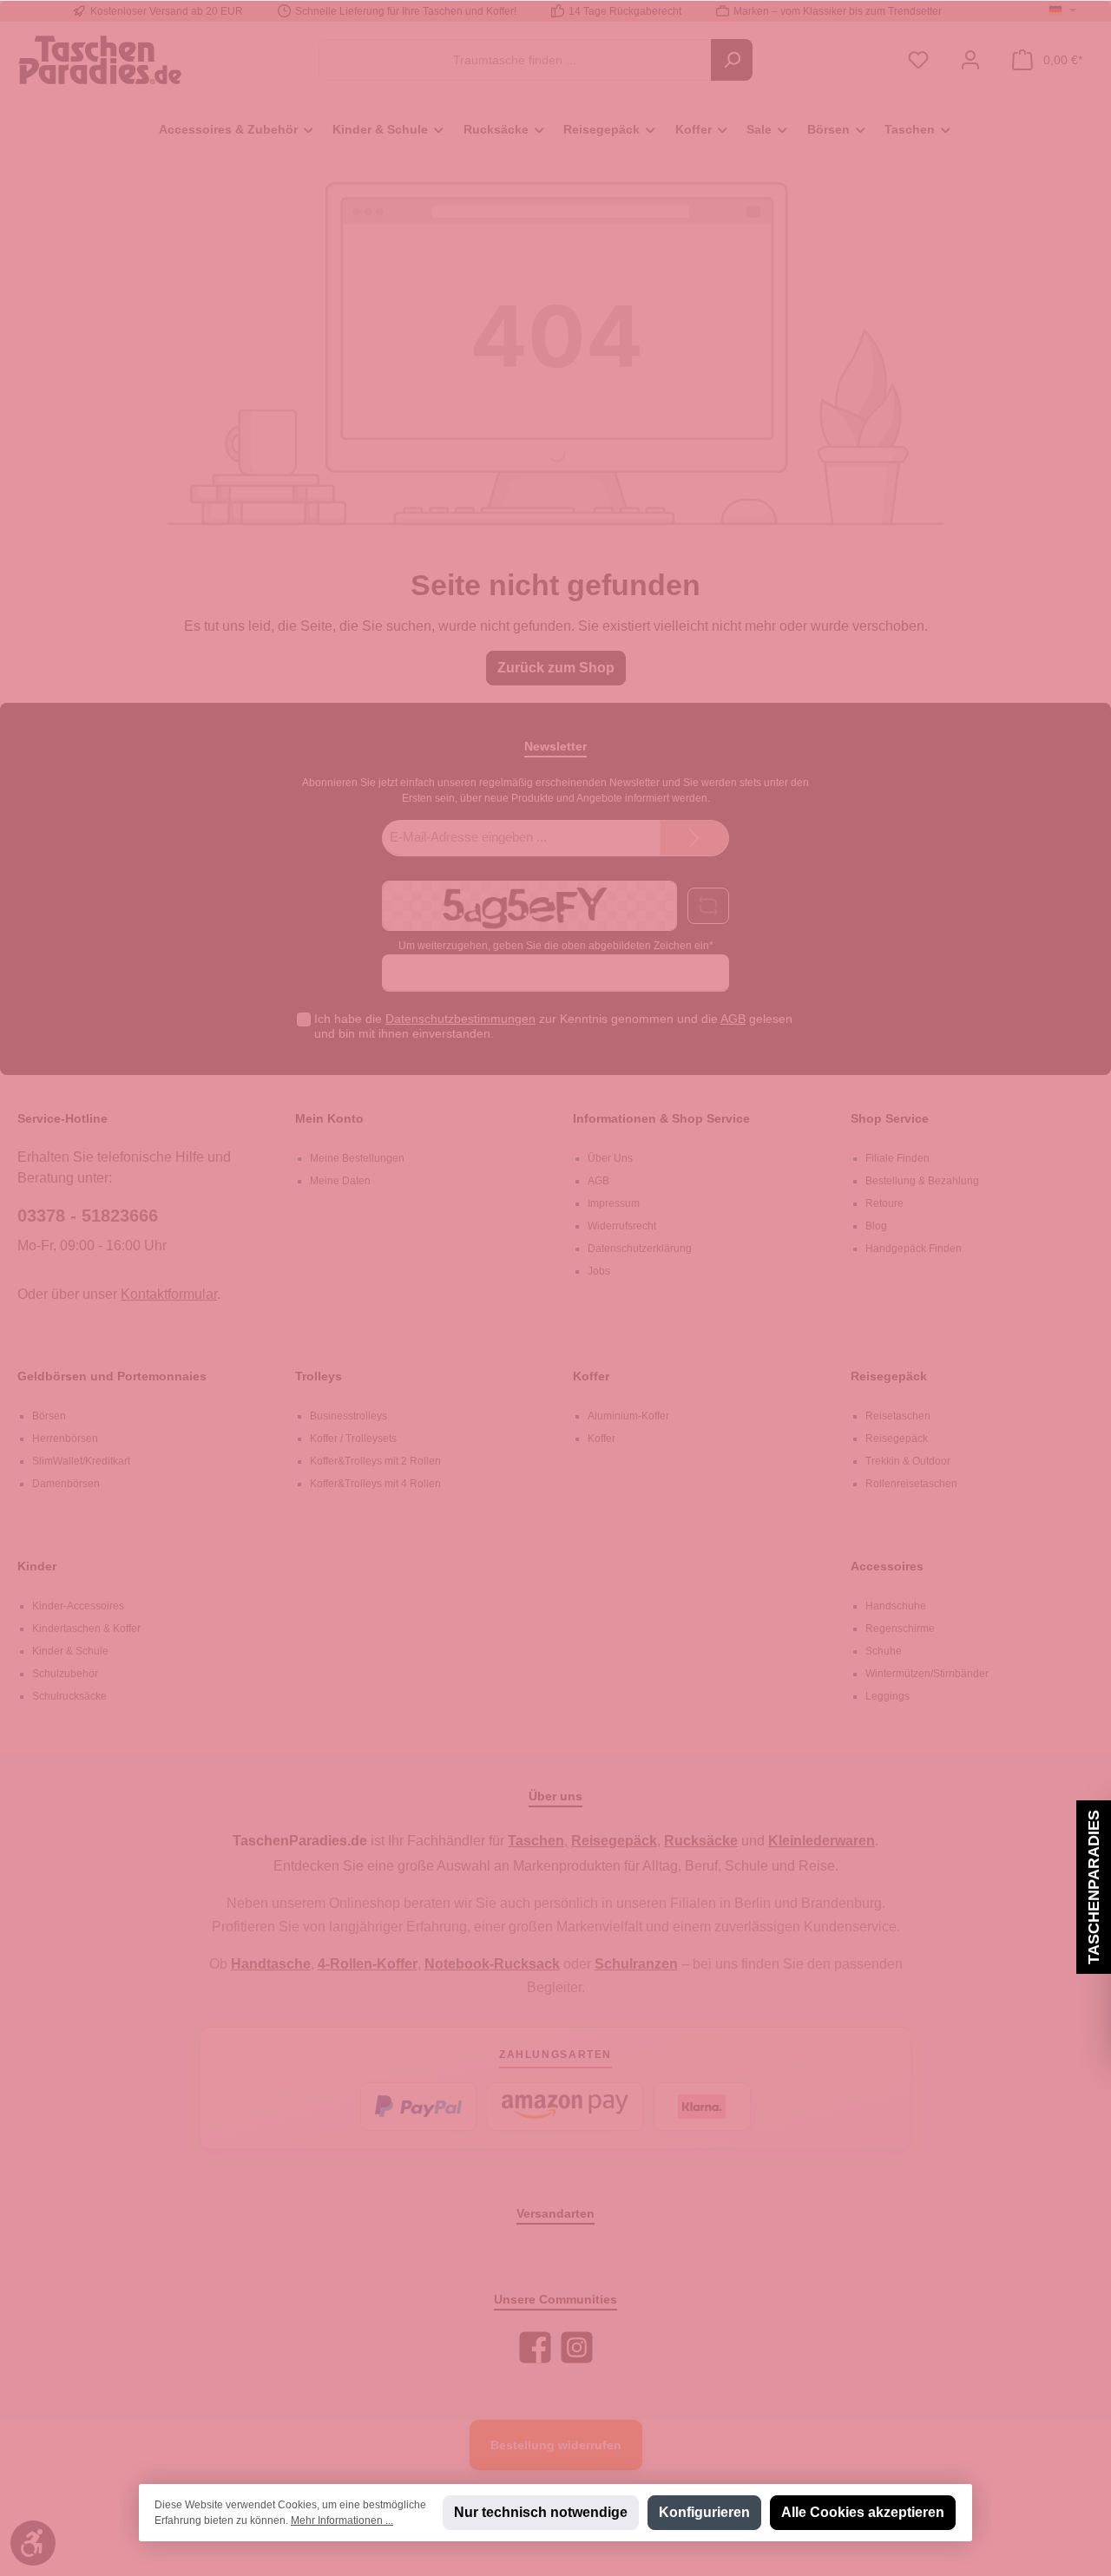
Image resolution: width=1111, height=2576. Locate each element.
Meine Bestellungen (357, 1158)
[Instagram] (577, 2347)
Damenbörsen (66, 1484)
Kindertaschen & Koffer (86, 1629)
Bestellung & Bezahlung (922, 1181)
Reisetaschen (898, 1416)
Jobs (599, 1271)
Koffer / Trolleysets (353, 1439)
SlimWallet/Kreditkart (81, 1461)
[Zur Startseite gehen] (100, 59)
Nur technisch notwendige (541, 2512)
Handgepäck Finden (914, 1249)
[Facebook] (535, 2347)
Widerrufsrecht (622, 1226)
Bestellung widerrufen (556, 2445)
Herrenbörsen (65, 1439)
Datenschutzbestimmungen (460, 1019)
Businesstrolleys (348, 1416)
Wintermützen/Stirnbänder (927, 1674)
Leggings (887, 1696)
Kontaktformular (169, 1294)
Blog (876, 1226)
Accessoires (887, 1566)
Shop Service (890, 1118)
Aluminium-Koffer (628, 1416)
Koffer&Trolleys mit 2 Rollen (375, 1461)
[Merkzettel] (918, 60)
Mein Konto (329, 1118)
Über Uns (610, 1158)
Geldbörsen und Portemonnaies (112, 1376)
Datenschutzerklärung (640, 1249)
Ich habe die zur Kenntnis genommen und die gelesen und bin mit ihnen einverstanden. (553, 1026)
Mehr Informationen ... (342, 2520)
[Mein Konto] (970, 60)
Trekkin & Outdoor (908, 1461)
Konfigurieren (704, 2512)
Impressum (614, 1203)
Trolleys (319, 1376)
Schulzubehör (65, 1674)
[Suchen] (732, 60)
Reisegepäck (889, 1376)
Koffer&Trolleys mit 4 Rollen (375, 1484)
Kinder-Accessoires (78, 1606)
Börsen (49, 1416)
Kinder (37, 1566)
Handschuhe (896, 1606)
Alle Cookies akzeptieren (863, 2512)
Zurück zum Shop (556, 668)
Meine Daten (340, 1181)
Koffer (591, 1376)
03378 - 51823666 (88, 1216)
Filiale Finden (897, 1158)
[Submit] (694, 839)
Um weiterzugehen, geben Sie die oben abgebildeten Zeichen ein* (556, 946)
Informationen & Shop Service (661, 1118)
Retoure (884, 1203)
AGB (733, 1019)
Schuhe (884, 1651)
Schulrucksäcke (69, 1696)
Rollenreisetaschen (911, 1484)
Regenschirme (900, 1629)
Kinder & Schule (70, 1651)
